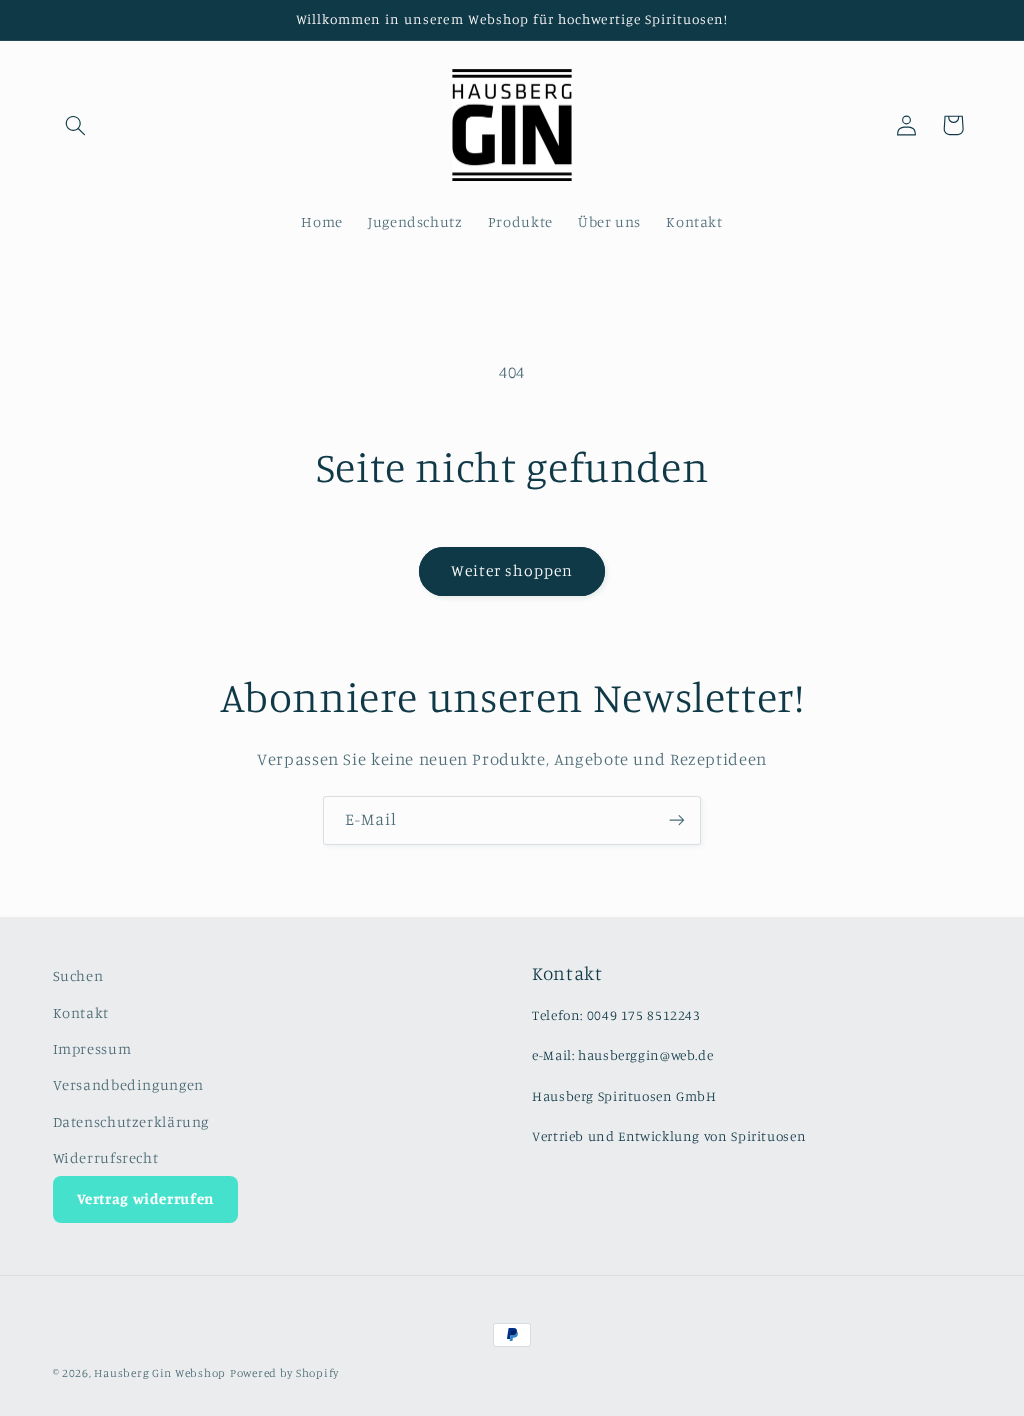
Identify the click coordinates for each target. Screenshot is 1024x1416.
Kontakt (81, 1012)
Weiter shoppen (512, 570)
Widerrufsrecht (106, 1157)
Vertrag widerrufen (145, 1198)
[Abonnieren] (677, 820)
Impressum (92, 1048)
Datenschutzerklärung (131, 1121)
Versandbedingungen (128, 1084)
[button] (76, 125)
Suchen (78, 975)
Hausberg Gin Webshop (160, 1373)
